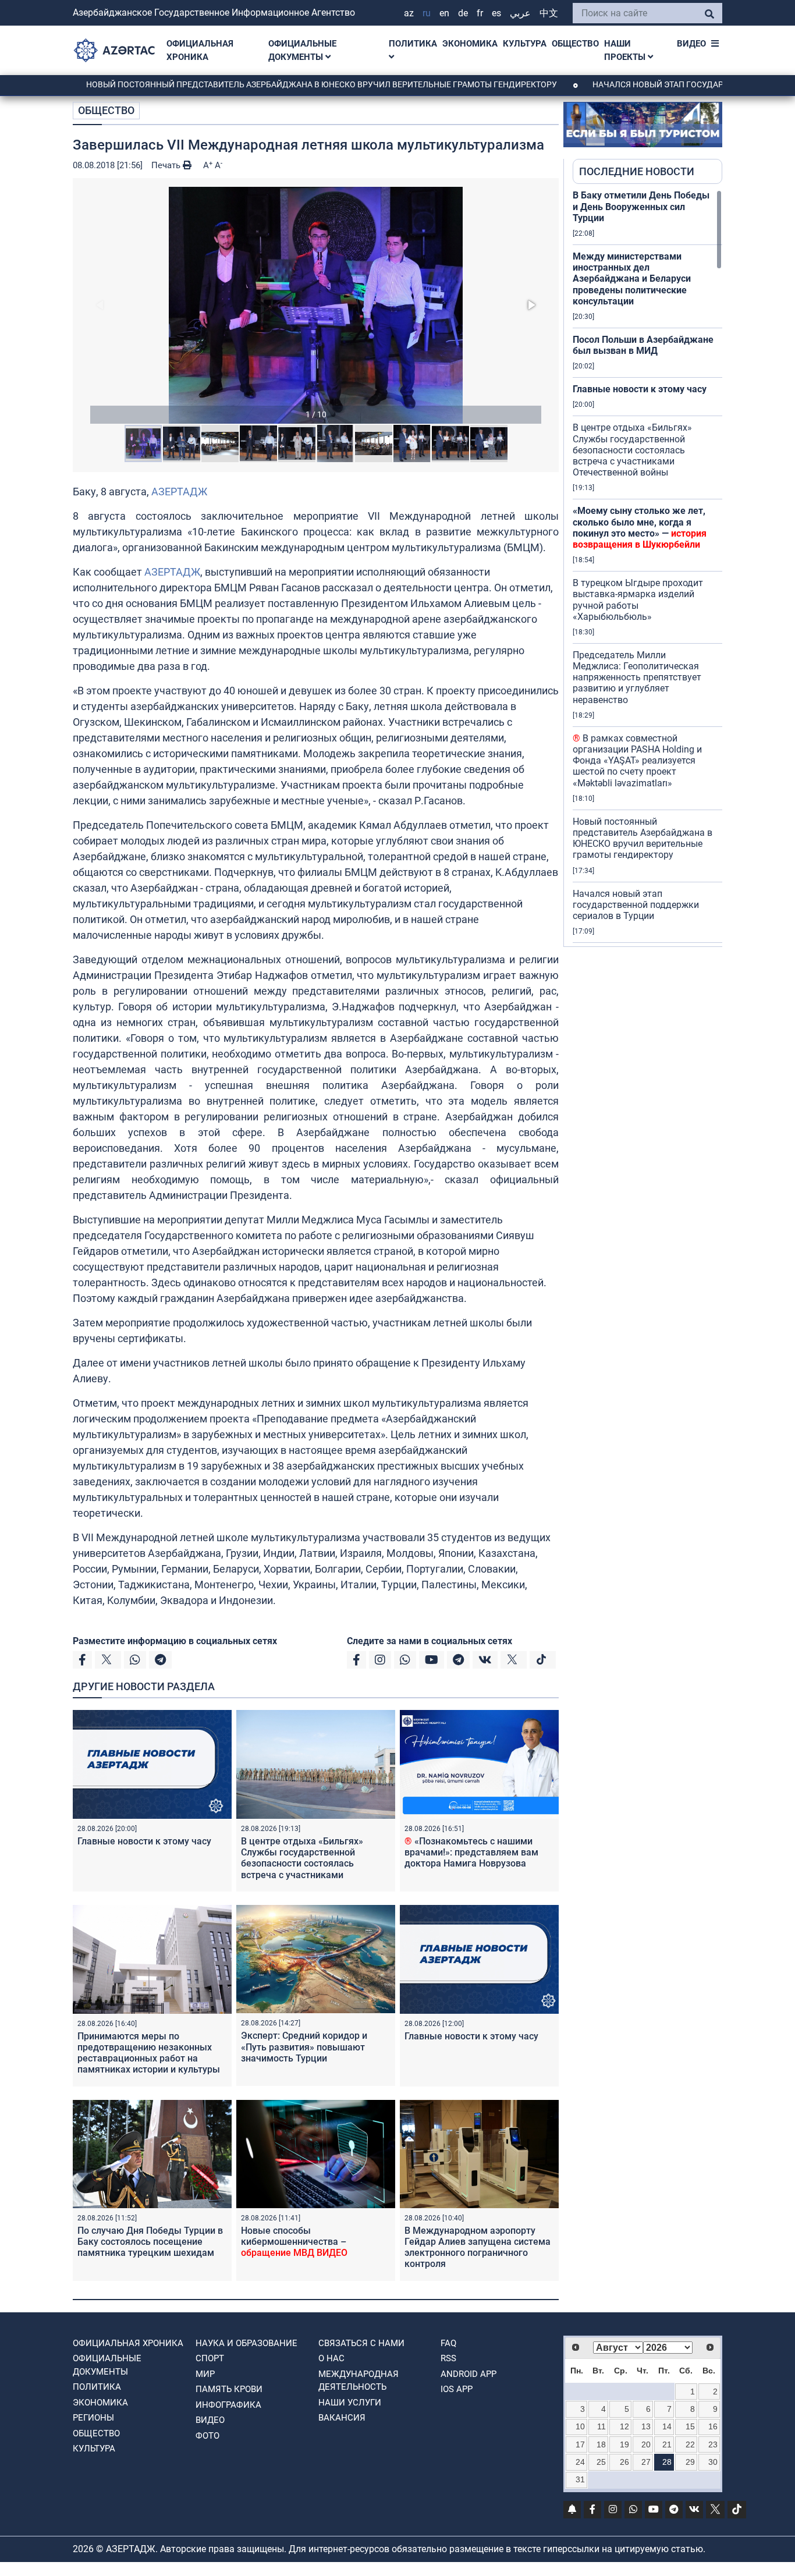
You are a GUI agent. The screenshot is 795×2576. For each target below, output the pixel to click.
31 (580, 2479)
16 (713, 2426)
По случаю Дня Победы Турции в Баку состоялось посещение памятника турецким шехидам (150, 2242)
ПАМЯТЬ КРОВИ (229, 2389)
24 (580, 2462)
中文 (549, 13)
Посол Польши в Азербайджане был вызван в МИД (643, 345)
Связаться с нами (361, 2343)
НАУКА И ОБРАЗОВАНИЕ (246, 2343)
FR (480, 13)
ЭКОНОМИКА (470, 44)
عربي (520, 13)
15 (690, 2426)
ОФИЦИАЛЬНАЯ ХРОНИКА (200, 50)
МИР (205, 2374)
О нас (331, 2358)
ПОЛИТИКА (413, 44)
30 (713, 2462)
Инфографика (228, 2405)
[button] (316, 305)
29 (690, 2462)
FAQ (448, 2343)
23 (713, 2444)
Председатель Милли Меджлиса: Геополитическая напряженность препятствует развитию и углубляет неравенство (637, 677)
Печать (167, 165)
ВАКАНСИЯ (342, 2418)
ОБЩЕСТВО (575, 44)
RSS (448, 2358)
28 (667, 2462)
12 (624, 2426)
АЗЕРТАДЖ (179, 492)
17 (580, 2444)
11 (601, 2426)
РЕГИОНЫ (93, 2418)
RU (427, 13)
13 (646, 2426)
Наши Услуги (350, 2403)
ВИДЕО (691, 44)
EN (444, 13)
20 (646, 2444)
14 (667, 2426)
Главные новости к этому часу (144, 1841)
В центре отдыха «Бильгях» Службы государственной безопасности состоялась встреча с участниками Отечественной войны (302, 1864)
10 (580, 2426)
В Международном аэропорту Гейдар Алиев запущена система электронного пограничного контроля (478, 2247)
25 (601, 2462)
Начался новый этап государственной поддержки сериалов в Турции (636, 905)
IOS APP (457, 2389)
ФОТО (207, 2436)
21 (667, 2444)
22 (690, 2444)
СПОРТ (210, 2358)
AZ (409, 13)
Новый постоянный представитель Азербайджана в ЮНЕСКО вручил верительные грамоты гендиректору (254, 84)
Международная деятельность (359, 2381)
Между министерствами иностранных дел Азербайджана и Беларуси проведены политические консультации (632, 279)
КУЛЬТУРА (525, 44)
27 (646, 2462)
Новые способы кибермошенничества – (294, 2242)
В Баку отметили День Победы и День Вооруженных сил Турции (641, 206)
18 (601, 2444)
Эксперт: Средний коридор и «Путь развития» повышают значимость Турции (304, 2047)
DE (463, 13)
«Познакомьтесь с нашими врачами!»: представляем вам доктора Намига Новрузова (471, 1852)
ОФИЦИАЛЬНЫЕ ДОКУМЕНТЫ (302, 50)
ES (496, 13)
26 (624, 2462)
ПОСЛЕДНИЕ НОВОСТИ (637, 171)
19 (624, 2444)
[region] (647, 568)
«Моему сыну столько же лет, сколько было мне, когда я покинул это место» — (640, 528)
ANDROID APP (469, 2374)
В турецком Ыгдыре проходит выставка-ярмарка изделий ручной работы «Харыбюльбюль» (638, 600)
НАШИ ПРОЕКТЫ (626, 50)
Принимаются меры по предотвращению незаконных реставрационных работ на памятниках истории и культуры (149, 2053)
